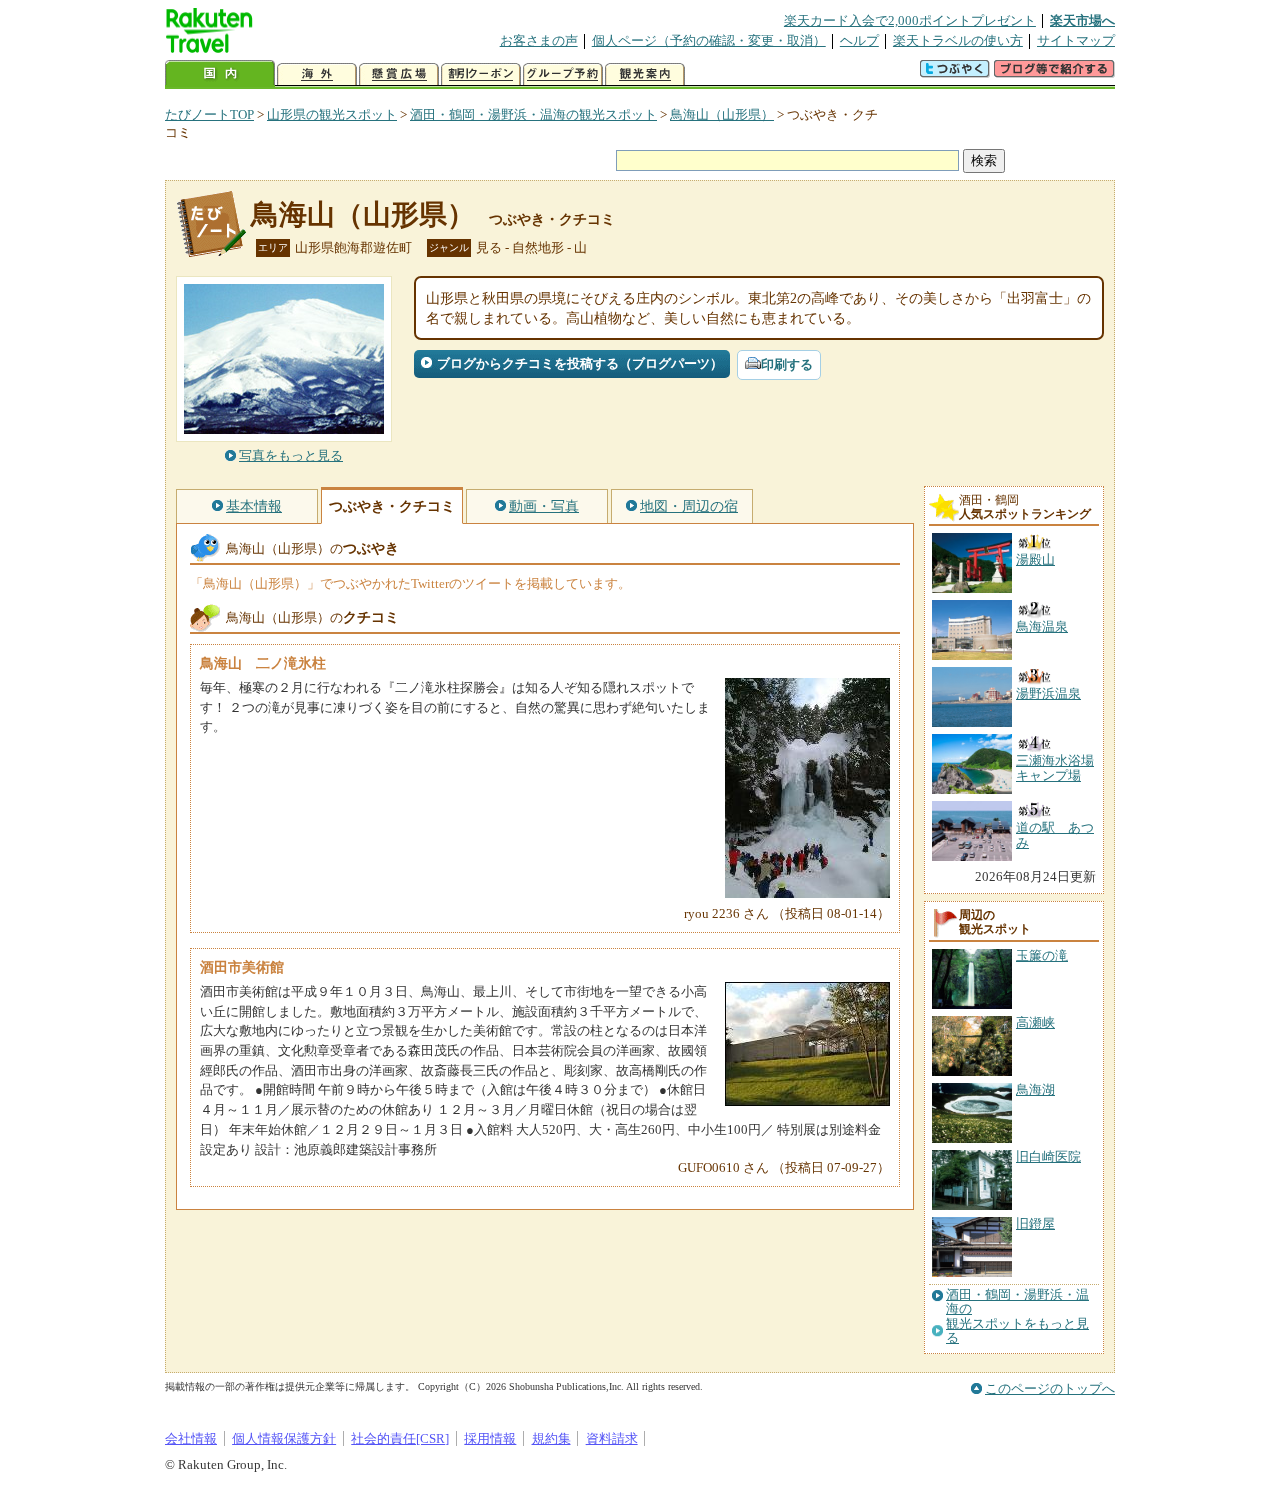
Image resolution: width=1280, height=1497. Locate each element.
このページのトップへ (1050, 1388)
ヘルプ (859, 40)
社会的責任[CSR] (400, 1438)
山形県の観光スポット (332, 114)
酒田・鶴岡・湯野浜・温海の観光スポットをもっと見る (1017, 1316)
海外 (317, 74)
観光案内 (645, 74)
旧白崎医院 (1048, 1156)
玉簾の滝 (1042, 955)
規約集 (551, 1438)
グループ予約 (563, 74)
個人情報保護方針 (284, 1438)
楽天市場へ (1082, 20)
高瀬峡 (1035, 1022)
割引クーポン (481, 74)
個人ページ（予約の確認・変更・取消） (709, 40)
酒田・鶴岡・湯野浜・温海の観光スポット (533, 114)
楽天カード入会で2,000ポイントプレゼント (910, 20)
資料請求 (612, 1438)
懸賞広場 (399, 74)
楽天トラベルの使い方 (958, 40)
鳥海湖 (1035, 1089)
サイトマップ (1076, 40)
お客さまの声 (539, 40)
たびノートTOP (209, 114)
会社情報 (191, 1438)
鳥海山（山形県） (722, 114)
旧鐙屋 (1035, 1223)
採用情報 (490, 1438)
